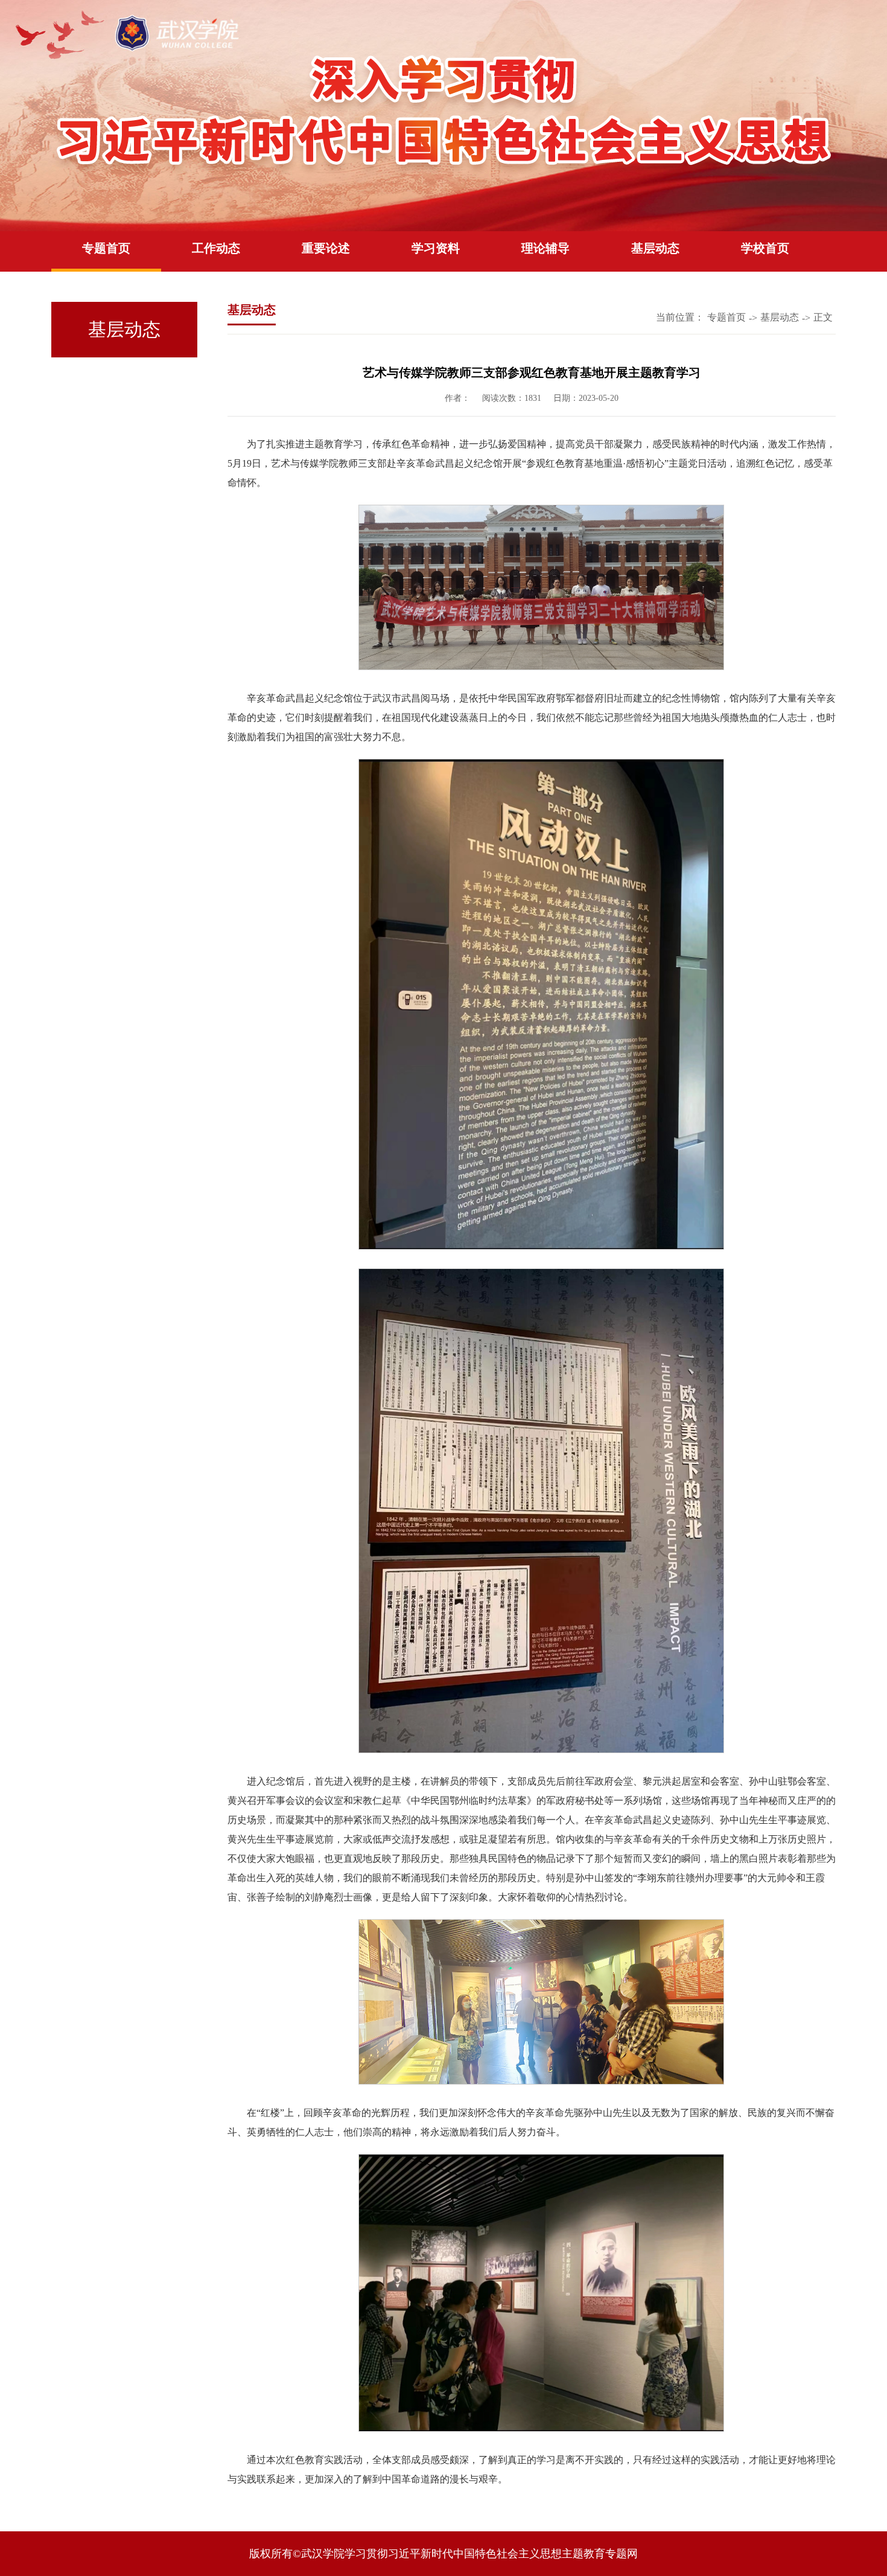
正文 (823, 317)
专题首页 (106, 248)
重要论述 (326, 248)
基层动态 (655, 248)
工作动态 (216, 248)
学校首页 (765, 248)
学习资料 (436, 248)
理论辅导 (545, 248)
